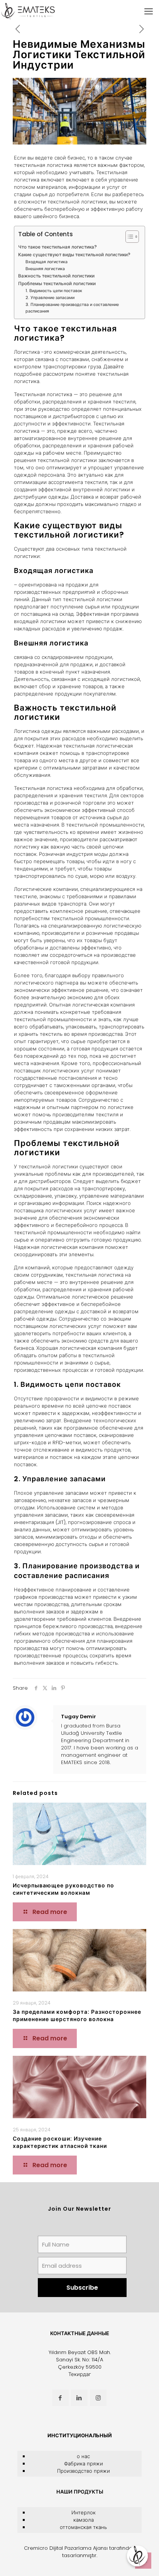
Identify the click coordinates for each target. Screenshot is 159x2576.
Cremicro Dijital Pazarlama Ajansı (66, 2548)
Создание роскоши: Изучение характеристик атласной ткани (60, 2142)
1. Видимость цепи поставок (54, 291)
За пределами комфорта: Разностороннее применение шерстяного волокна (77, 2016)
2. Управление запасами (50, 298)
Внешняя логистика (45, 269)
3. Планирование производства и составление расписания (72, 308)
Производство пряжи (84, 2471)
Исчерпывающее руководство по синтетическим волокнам (63, 1889)
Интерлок (84, 2513)
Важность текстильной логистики (56, 276)
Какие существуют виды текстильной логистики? (74, 255)
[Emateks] (29, 12)
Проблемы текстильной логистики (57, 284)
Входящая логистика (47, 262)
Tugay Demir (79, 1716)
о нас (83, 2456)
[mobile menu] (149, 12)
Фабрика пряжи (84, 2464)
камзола (84, 2520)
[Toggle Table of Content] (128, 237)
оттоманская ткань (83, 2527)
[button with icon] (60, 2398)
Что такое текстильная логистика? (58, 247)
